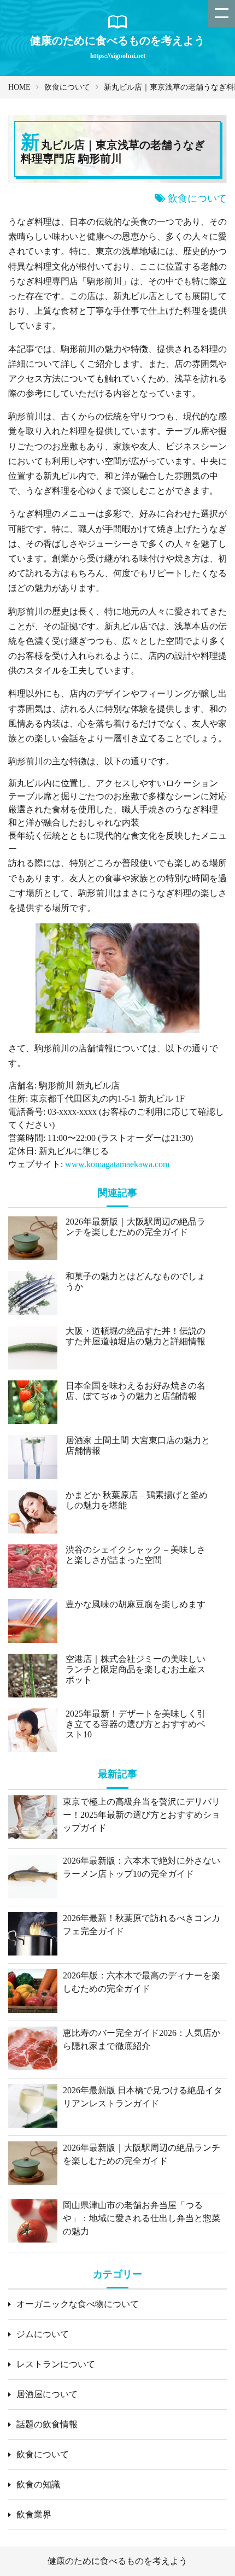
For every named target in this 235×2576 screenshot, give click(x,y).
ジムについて (43, 2334)
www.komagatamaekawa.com (117, 1164)
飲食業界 (34, 2514)
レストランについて (56, 2364)
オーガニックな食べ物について (78, 2304)
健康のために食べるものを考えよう (117, 2561)
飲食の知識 (38, 2484)
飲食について (67, 87)
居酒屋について (47, 2394)
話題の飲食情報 (47, 2424)
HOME (19, 87)
